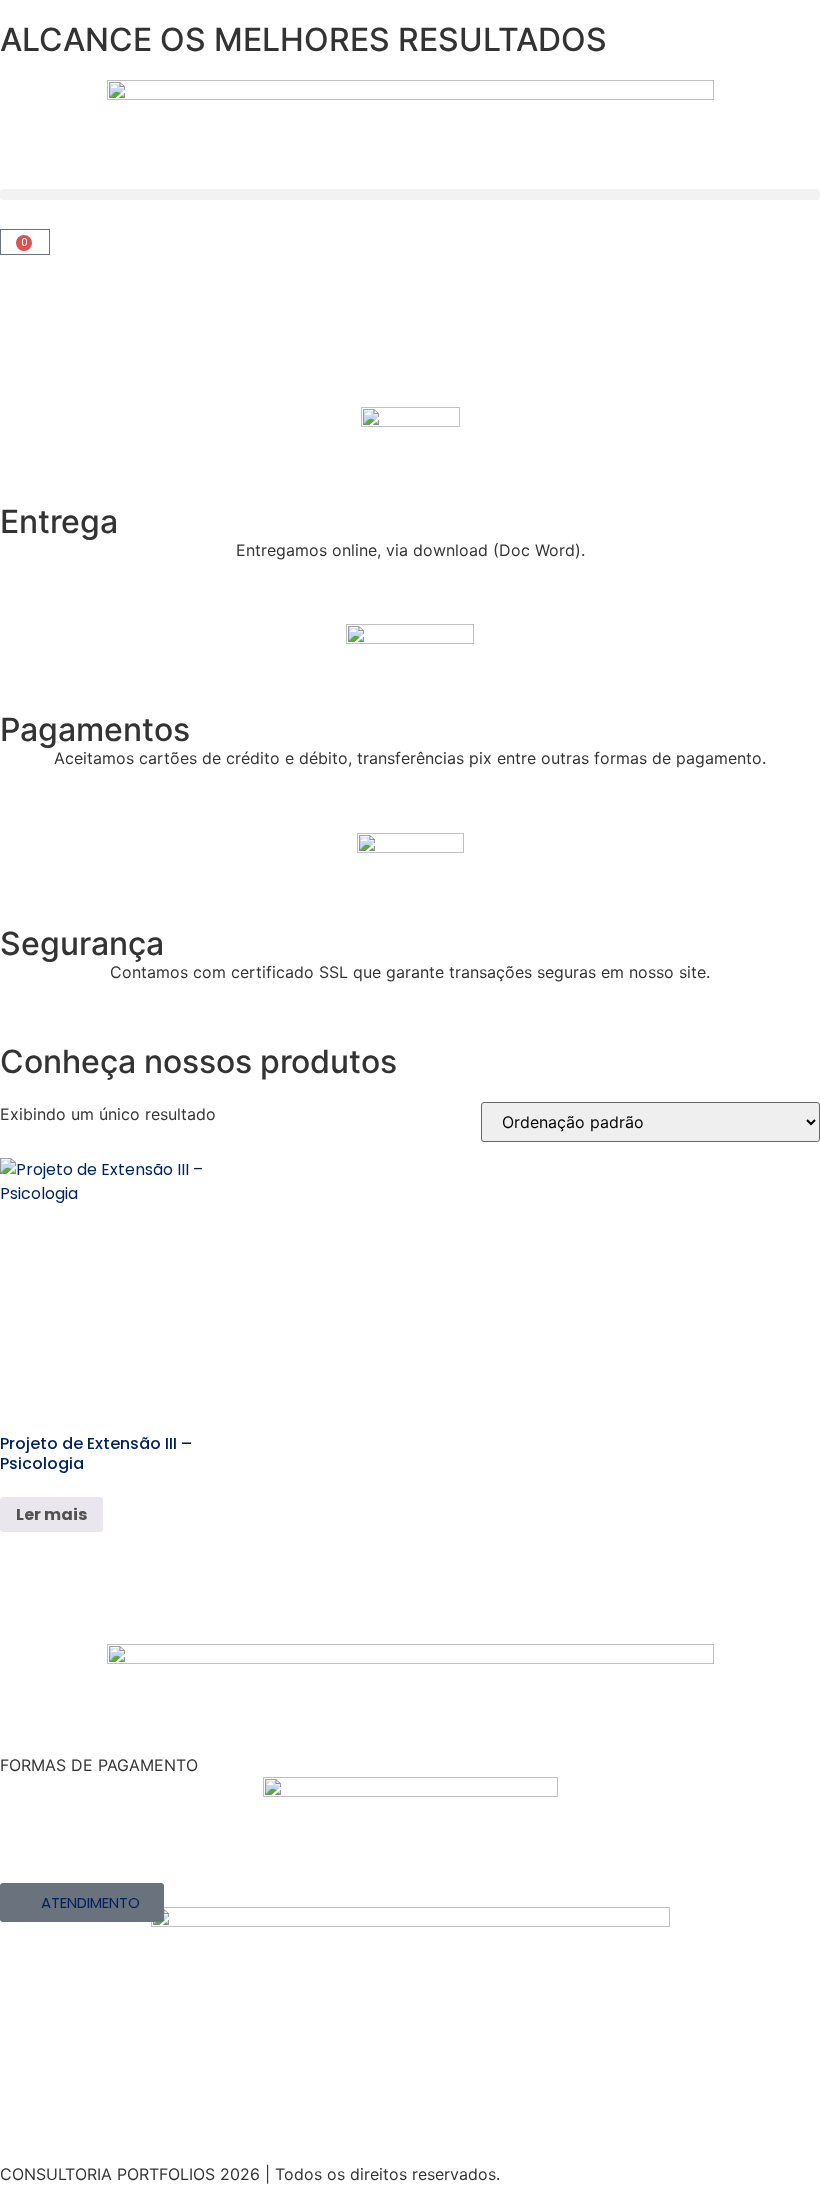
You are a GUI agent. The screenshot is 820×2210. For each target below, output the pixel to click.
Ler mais (51, 1514)
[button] (410, 194)
